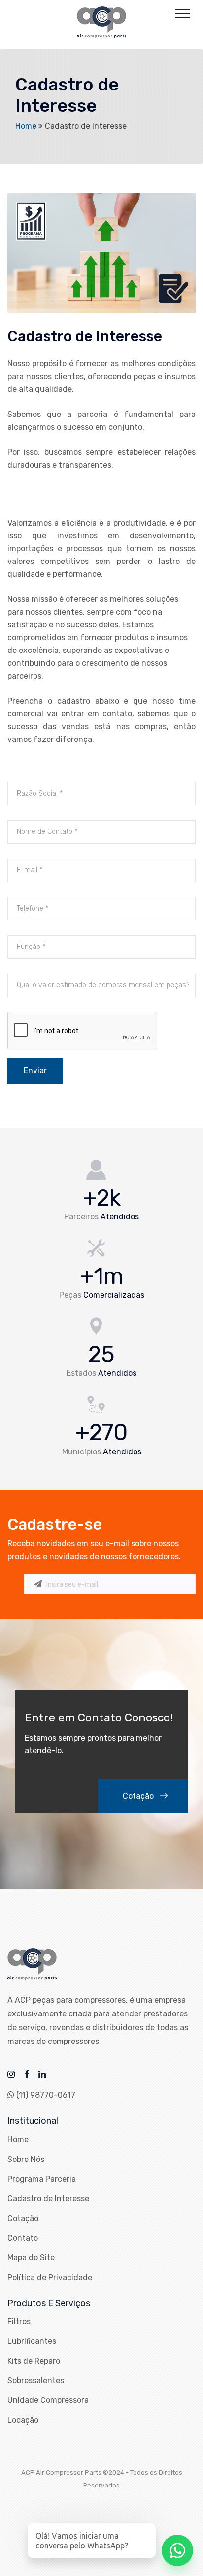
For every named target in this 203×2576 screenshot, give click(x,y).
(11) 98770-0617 (45, 2095)
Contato (23, 2238)
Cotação (139, 1796)
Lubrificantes (32, 2341)
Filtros (19, 2322)
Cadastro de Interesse (48, 2199)
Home (26, 126)
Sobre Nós (26, 2159)
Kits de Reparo (34, 2361)
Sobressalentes (36, 2381)
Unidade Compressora (48, 2400)
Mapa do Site (31, 2258)
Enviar (35, 1071)
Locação (23, 2420)
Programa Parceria (42, 2179)
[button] (182, 12)
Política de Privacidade (50, 2277)
